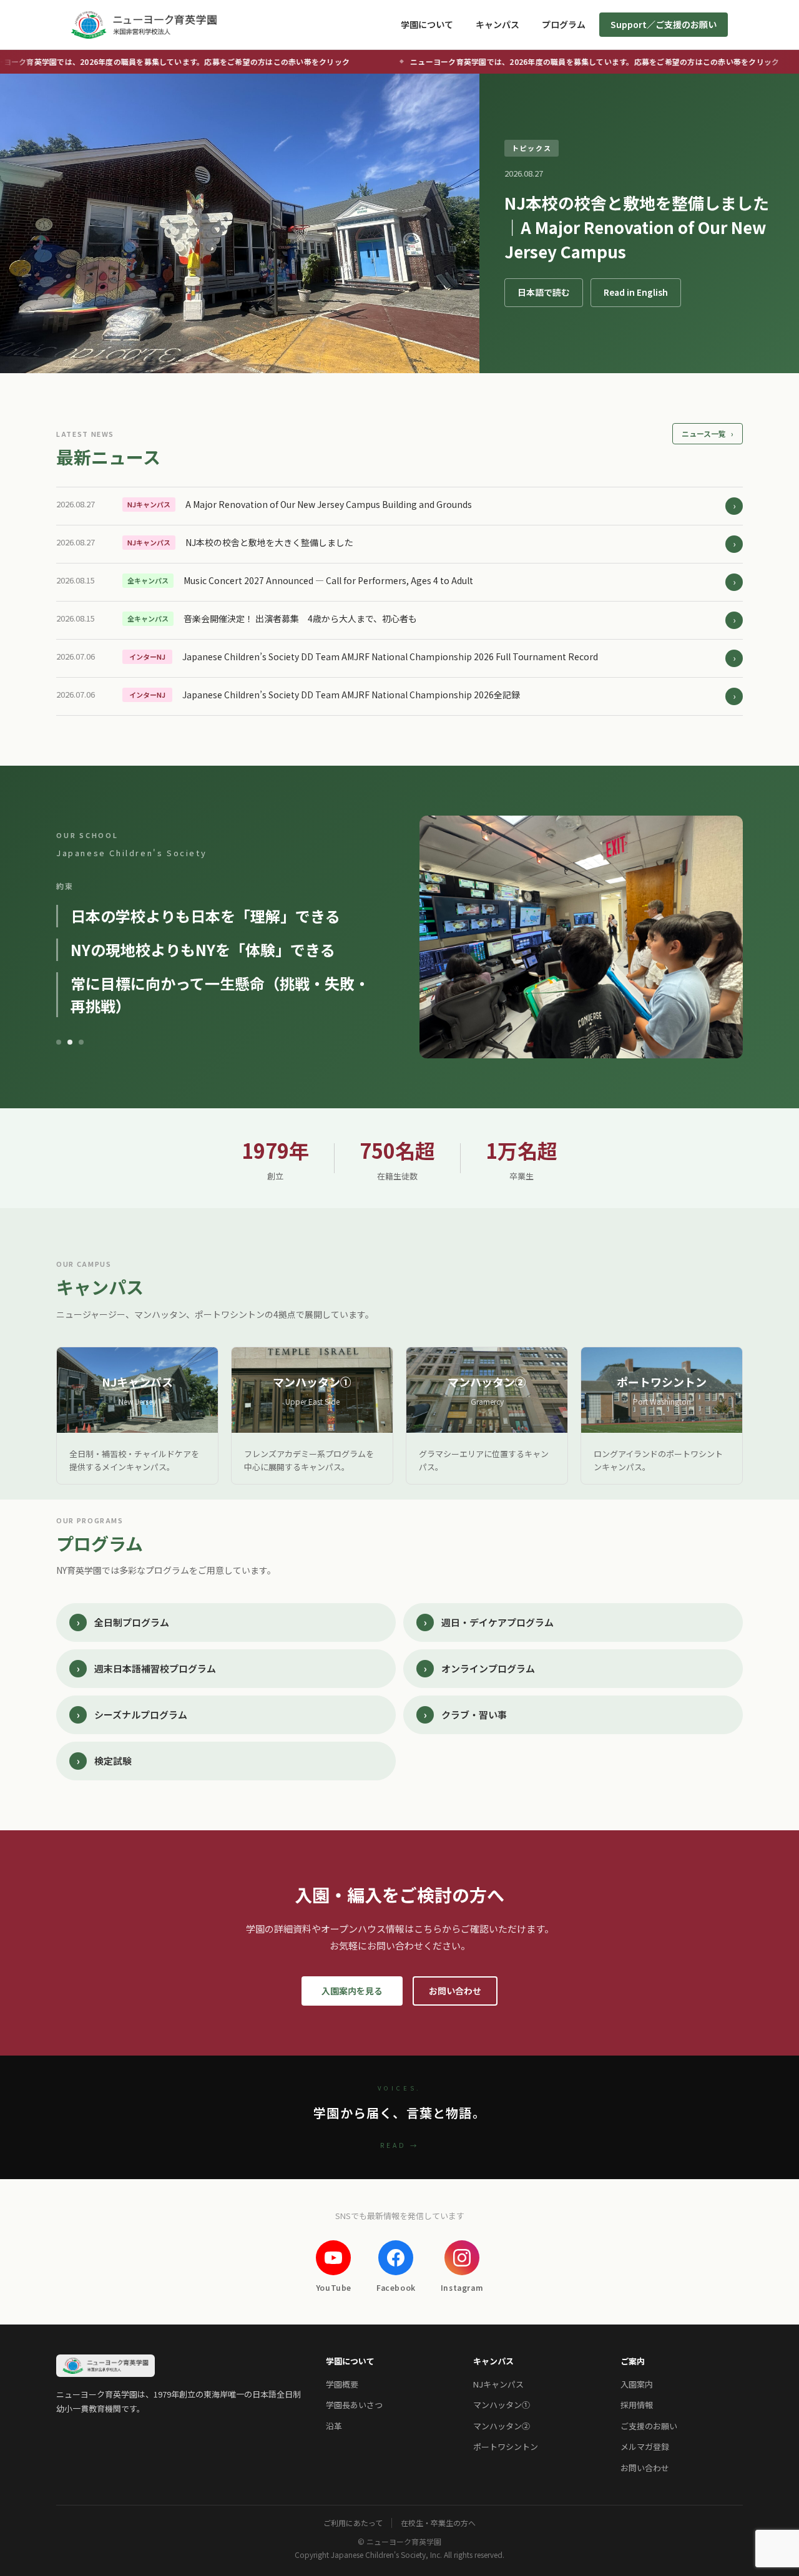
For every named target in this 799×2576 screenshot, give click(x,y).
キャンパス (498, 24)
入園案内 (637, 2384)
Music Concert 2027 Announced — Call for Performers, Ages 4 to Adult (328, 580)
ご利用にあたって (353, 2523)
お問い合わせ (455, 1991)
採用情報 (637, 2405)
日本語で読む (544, 292)
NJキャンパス (498, 2384)
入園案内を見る (352, 1991)
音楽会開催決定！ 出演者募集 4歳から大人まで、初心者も (300, 618)
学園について (427, 24)
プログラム (564, 24)
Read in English (636, 292)
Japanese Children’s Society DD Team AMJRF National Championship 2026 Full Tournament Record (390, 656)
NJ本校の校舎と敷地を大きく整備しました (269, 542)
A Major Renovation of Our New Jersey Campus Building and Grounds (329, 504)
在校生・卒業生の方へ (438, 2523)
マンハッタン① (502, 2405)
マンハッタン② (502, 2426)
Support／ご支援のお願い (664, 24)
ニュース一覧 (708, 433)
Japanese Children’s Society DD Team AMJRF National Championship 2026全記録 (351, 695)
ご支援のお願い (649, 2426)
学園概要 (342, 2384)
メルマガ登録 (645, 2447)
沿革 (334, 2426)
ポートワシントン (506, 2447)
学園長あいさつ (354, 2405)
